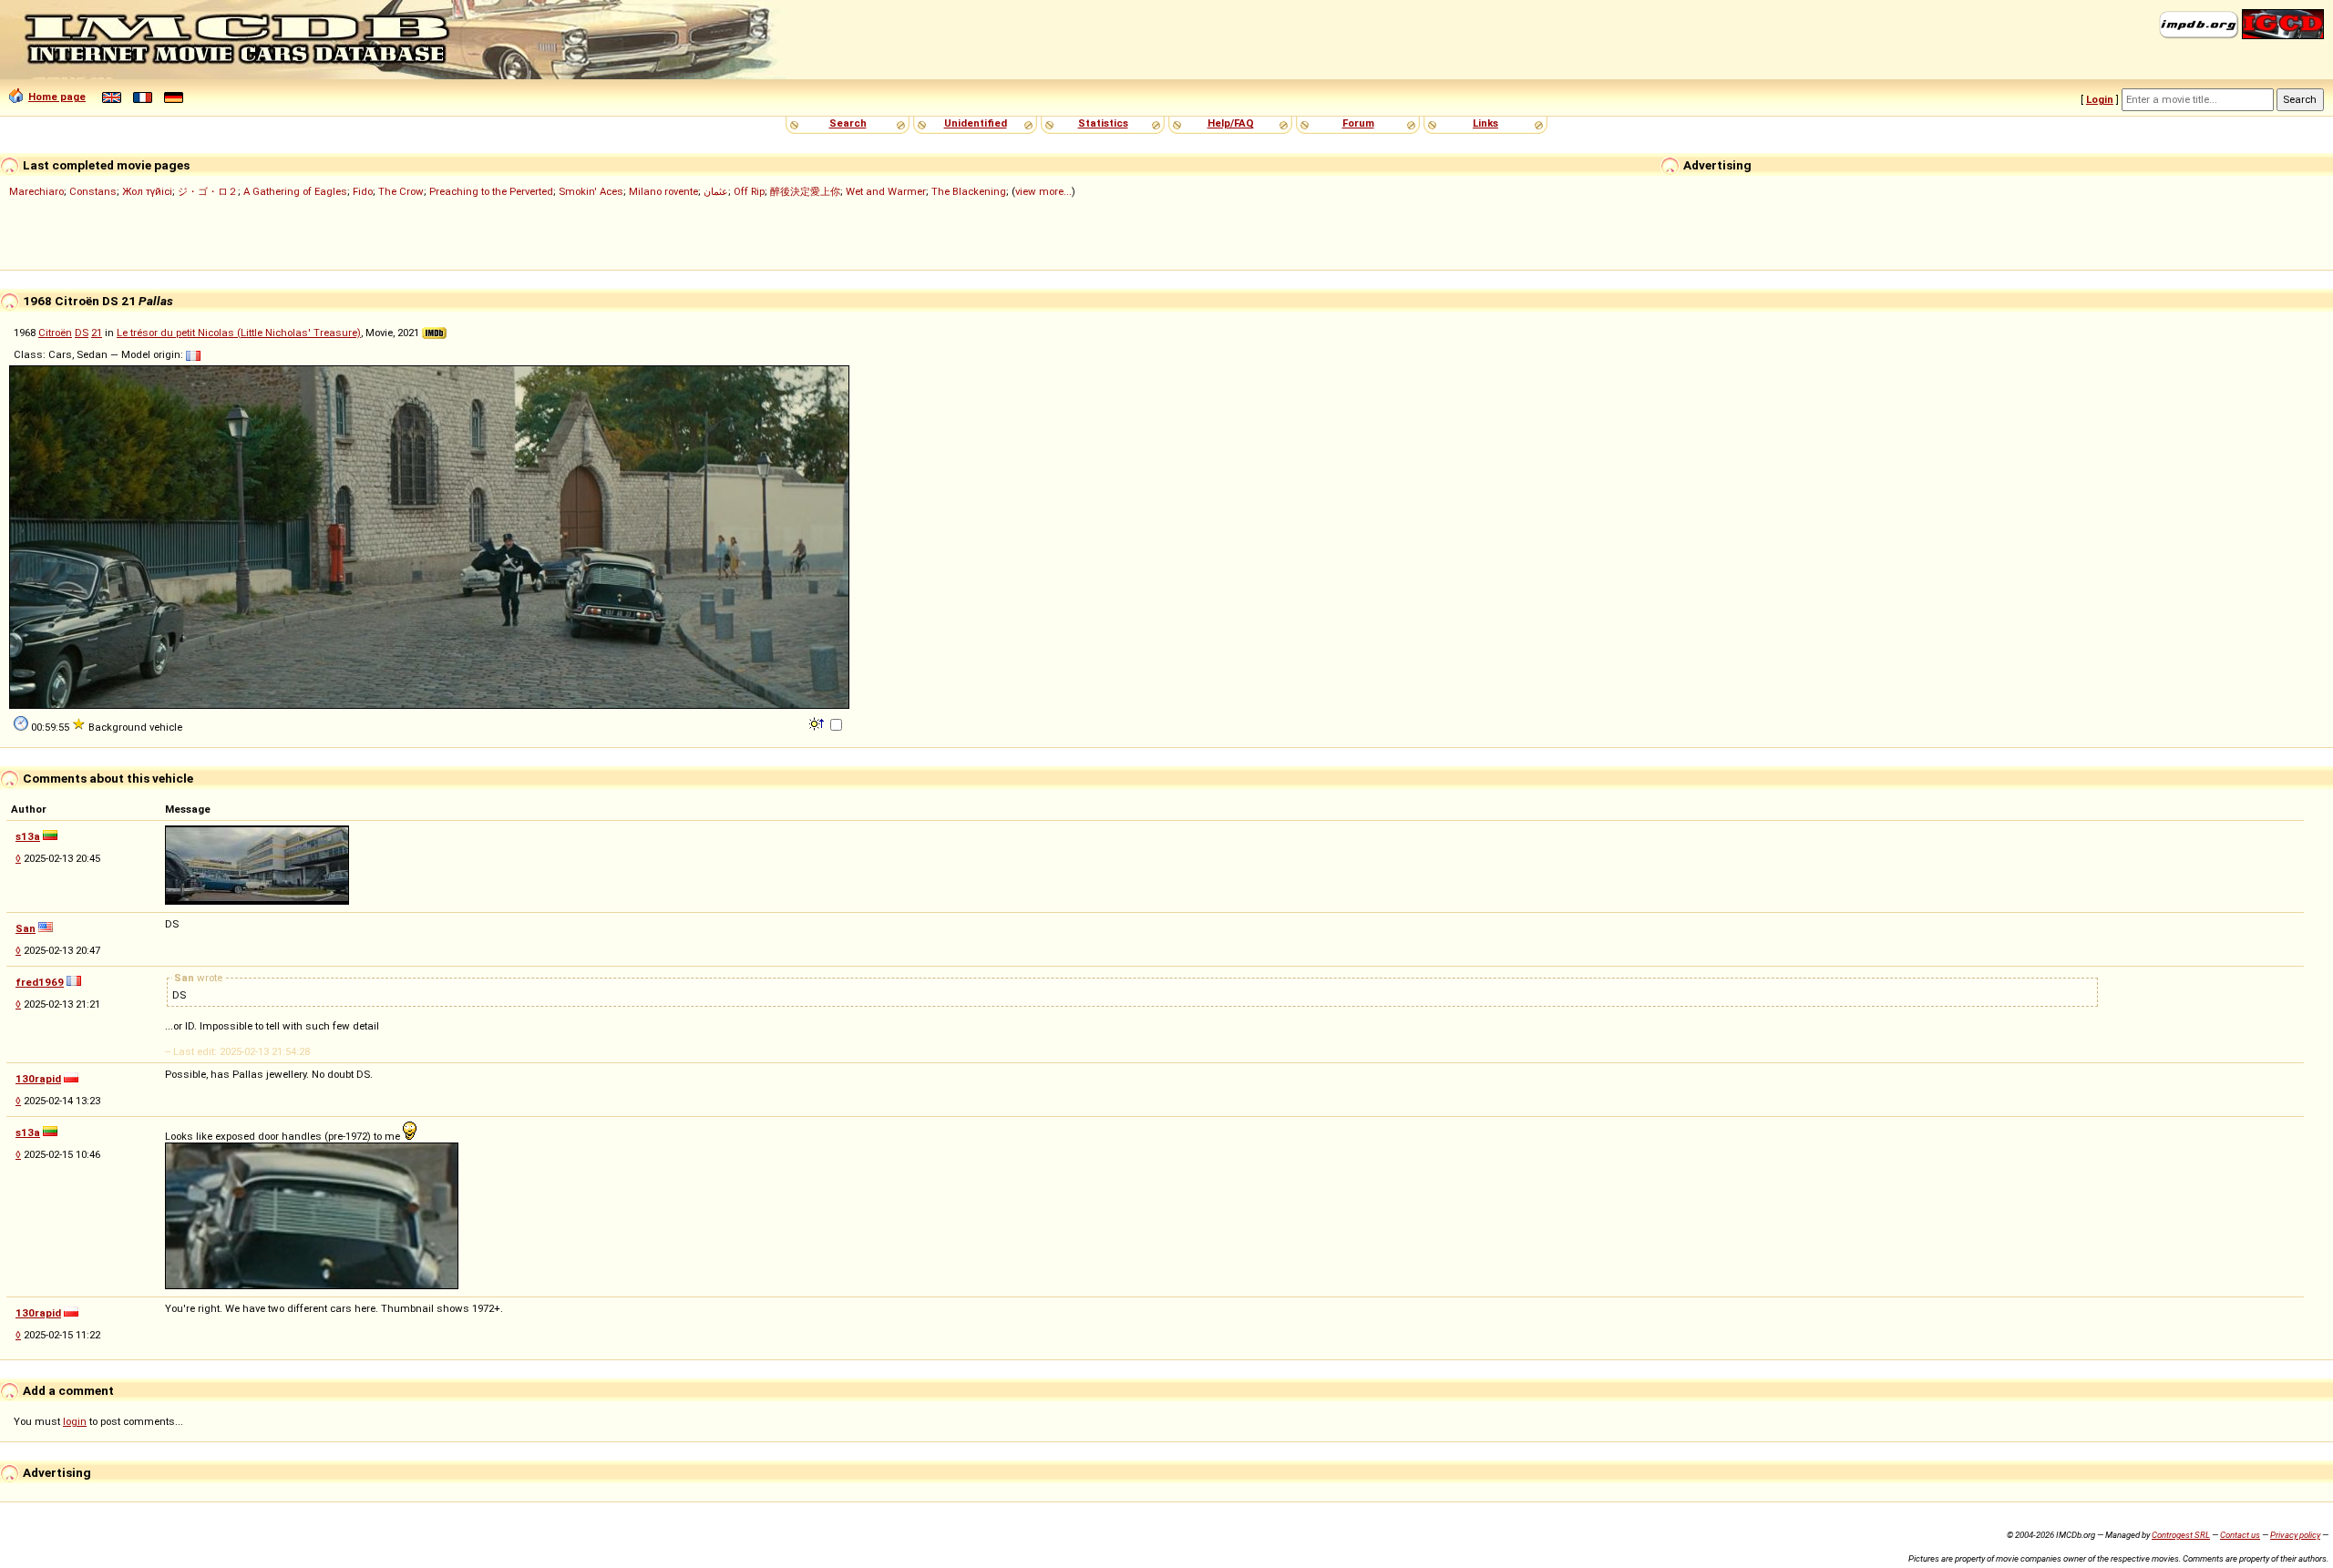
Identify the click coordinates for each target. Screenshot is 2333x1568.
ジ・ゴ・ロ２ (208, 191)
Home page (57, 97)
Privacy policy (2295, 1535)
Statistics (1103, 123)
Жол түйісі (147, 191)
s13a (28, 836)
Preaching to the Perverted (491, 191)
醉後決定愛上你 (805, 191)
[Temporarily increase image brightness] (818, 723)
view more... (1043, 191)
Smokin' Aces (591, 191)
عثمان (716, 191)
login (75, 1421)
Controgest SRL (2181, 1535)
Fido (363, 191)
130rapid (38, 1079)
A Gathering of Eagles (295, 191)
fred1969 (40, 982)
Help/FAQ (1231, 123)
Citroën (55, 333)
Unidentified (976, 123)
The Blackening (969, 191)
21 (97, 333)
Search (848, 123)
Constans (93, 191)
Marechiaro (36, 191)
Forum (1358, 123)
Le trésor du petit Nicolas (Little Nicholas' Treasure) (239, 333)
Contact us (2240, 1535)
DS (82, 333)
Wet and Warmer (886, 191)
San (26, 928)
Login (2100, 99)
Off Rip (749, 191)
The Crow (401, 191)
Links (1485, 123)
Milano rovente (663, 191)
